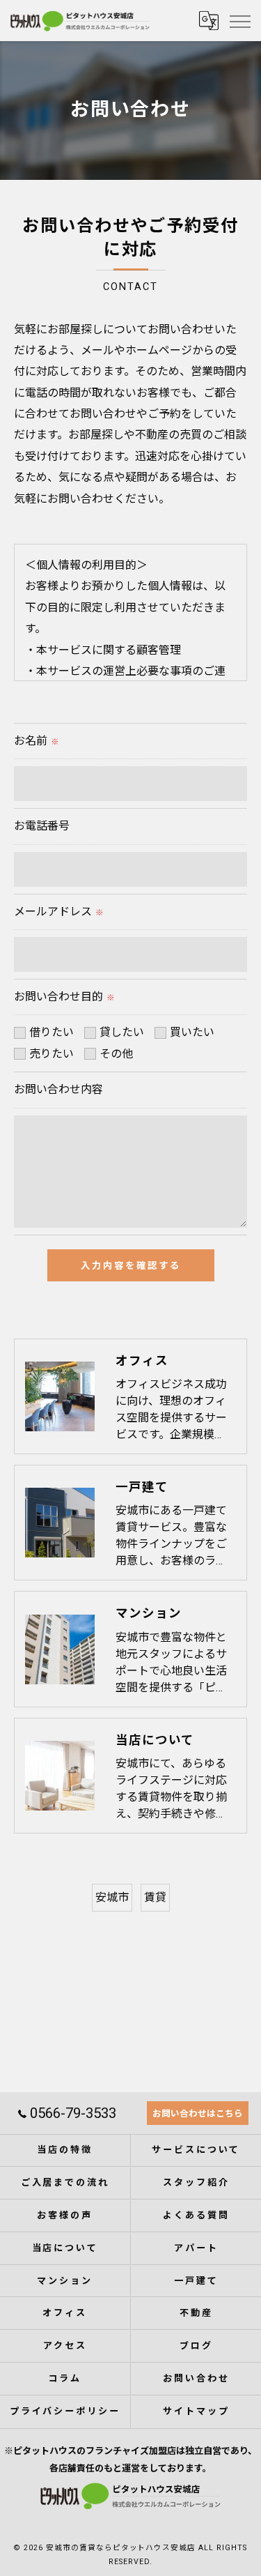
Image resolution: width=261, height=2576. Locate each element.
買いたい (192, 1032)
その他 (116, 1054)
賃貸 (155, 1897)
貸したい (122, 1032)
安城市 (112, 1897)
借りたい (52, 1032)
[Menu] (239, 20)
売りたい (52, 1054)
